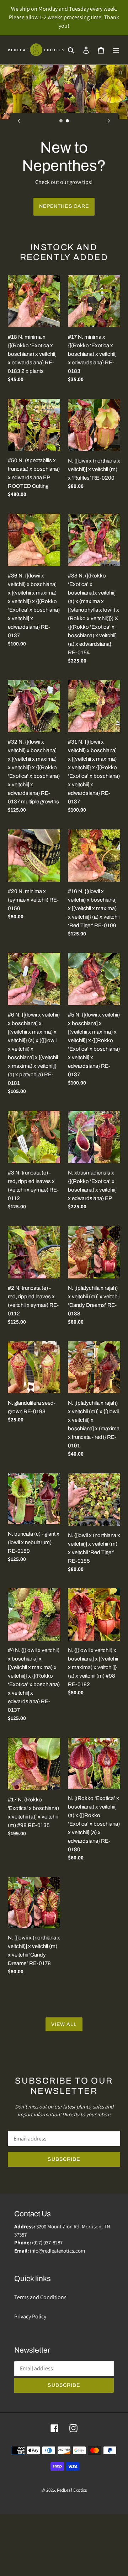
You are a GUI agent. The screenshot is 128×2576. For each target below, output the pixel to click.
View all (64, 2087)
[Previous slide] (19, 121)
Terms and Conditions (40, 2359)
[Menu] (116, 50)
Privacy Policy (30, 2379)
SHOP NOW (64, 268)
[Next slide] (109, 121)
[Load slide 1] (61, 121)
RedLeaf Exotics (72, 2552)
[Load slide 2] (68, 121)
